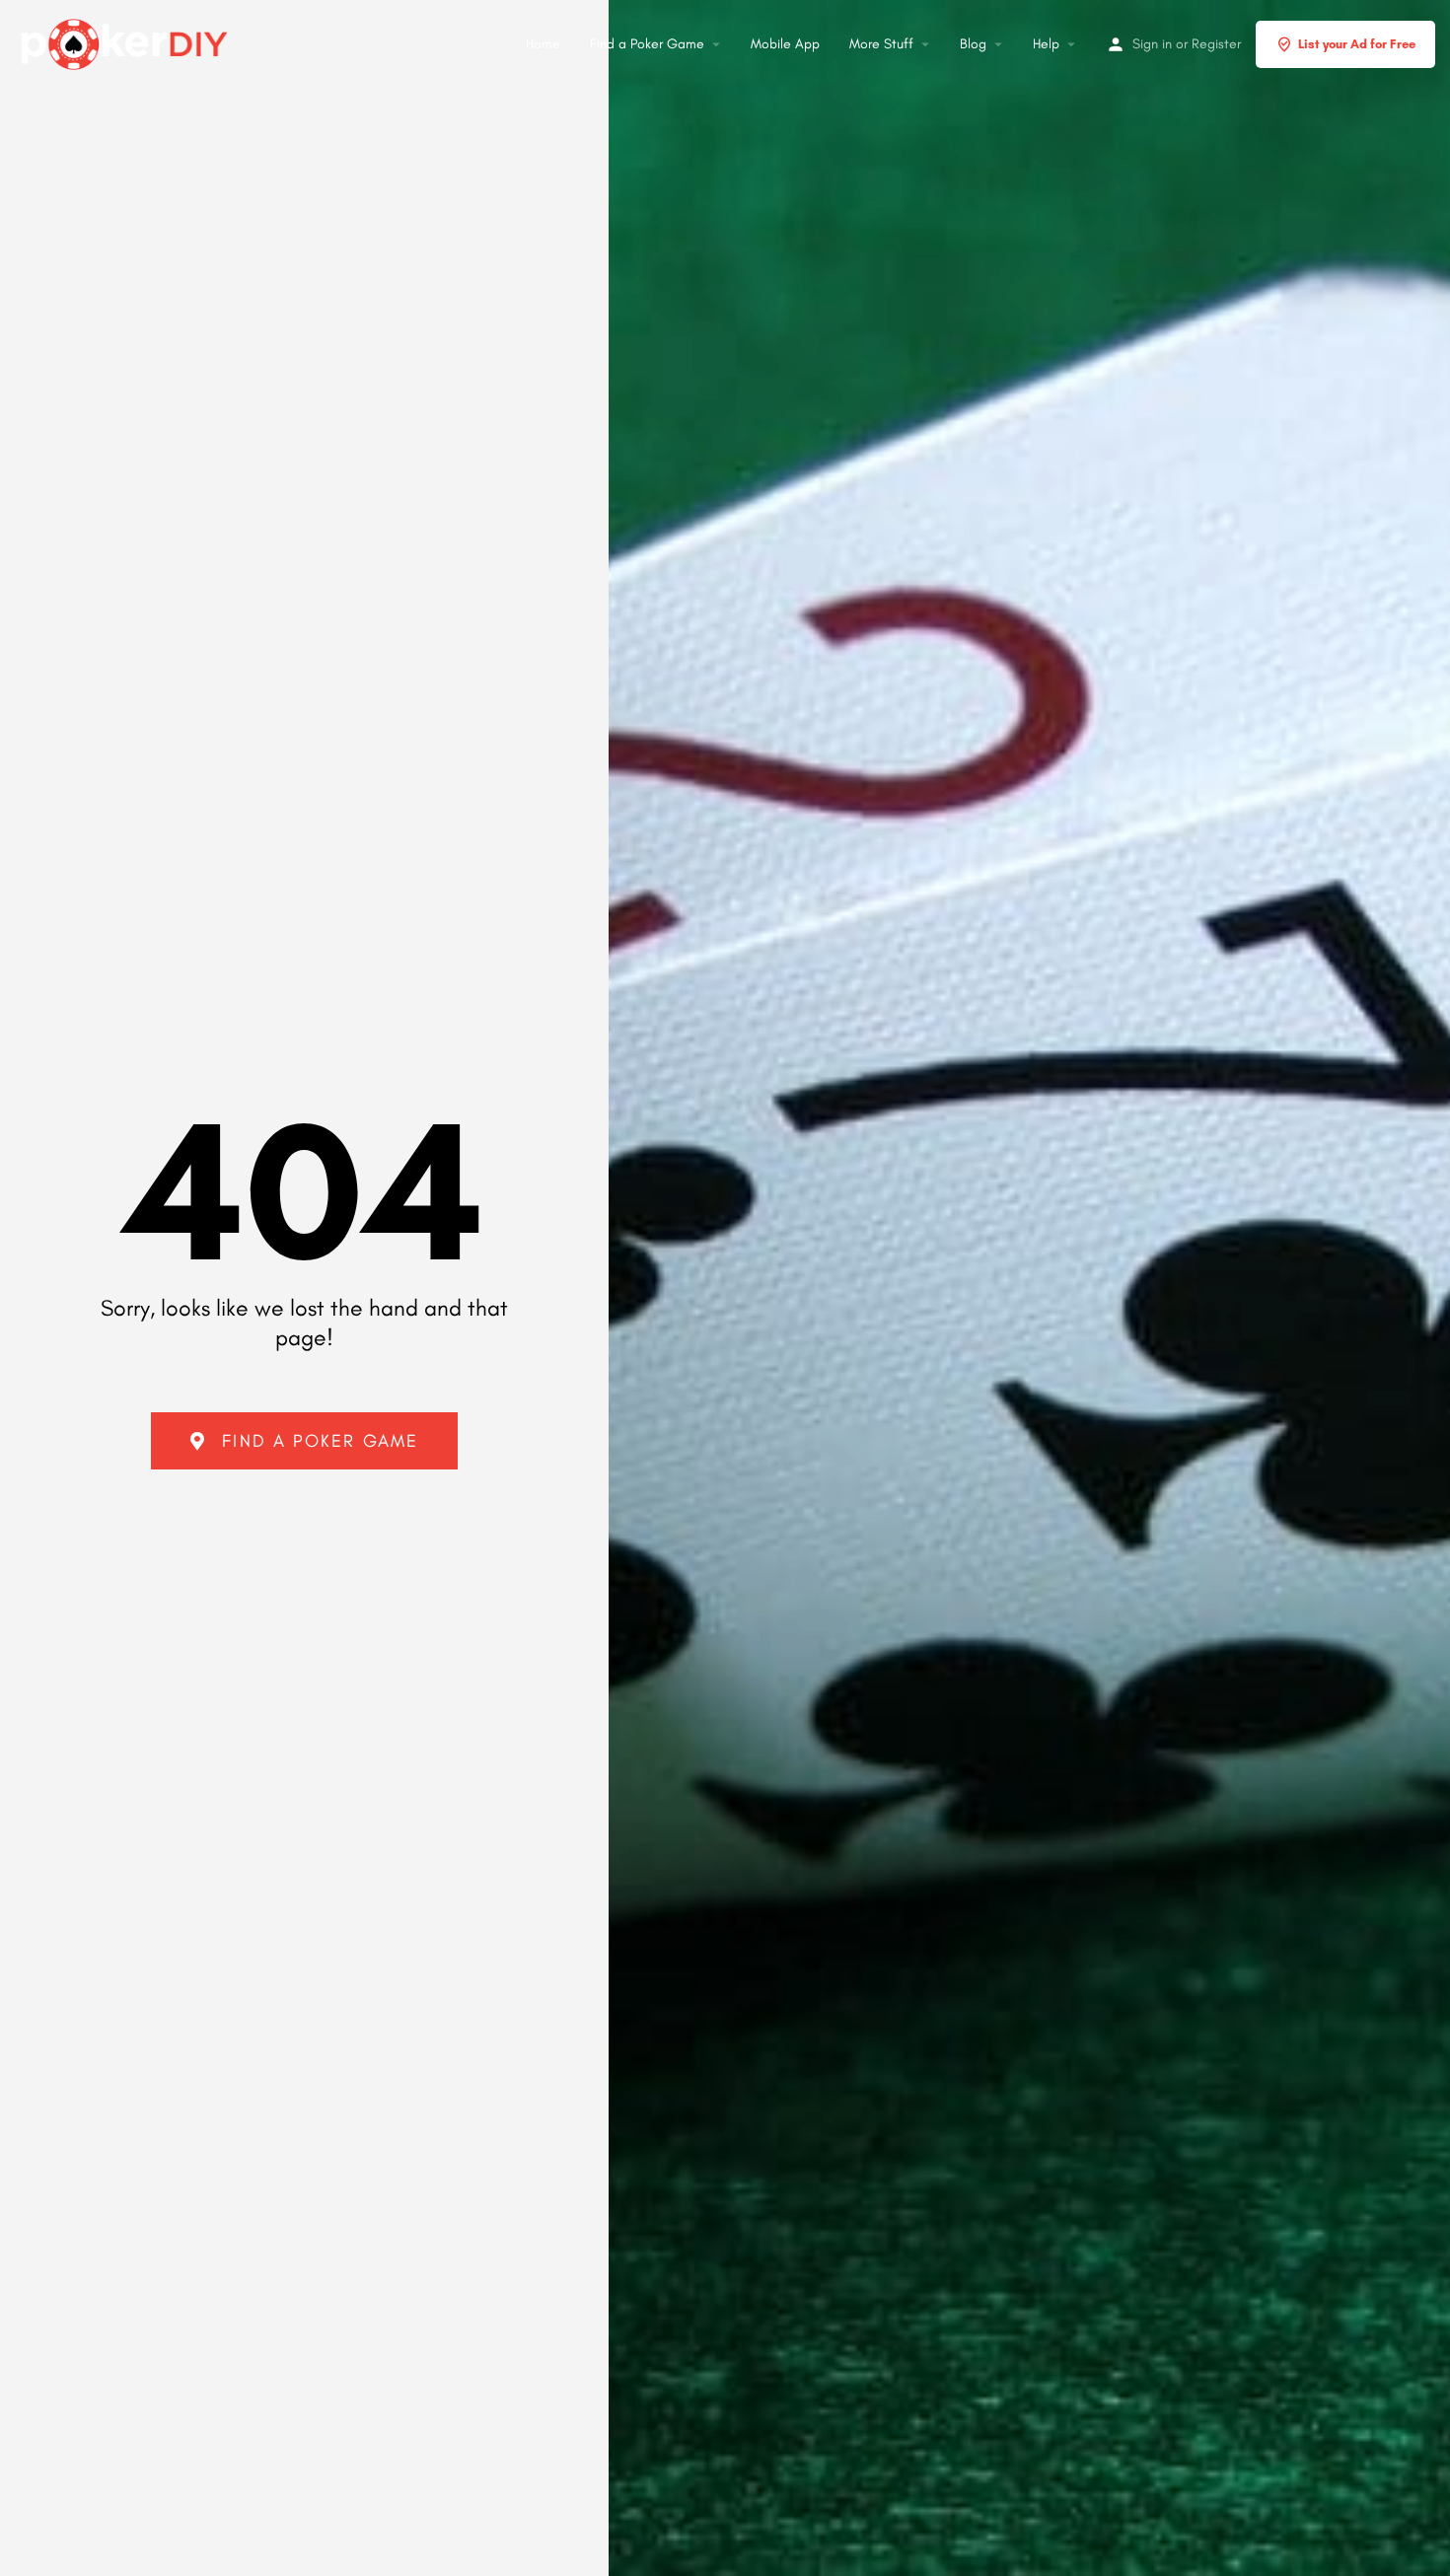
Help (1046, 44)
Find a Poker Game (647, 44)
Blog (973, 44)
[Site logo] (127, 41)
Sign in (1152, 44)
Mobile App (785, 44)
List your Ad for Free (1357, 44)
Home (543, 44)
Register (1216, 44)
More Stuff (881, 44)
